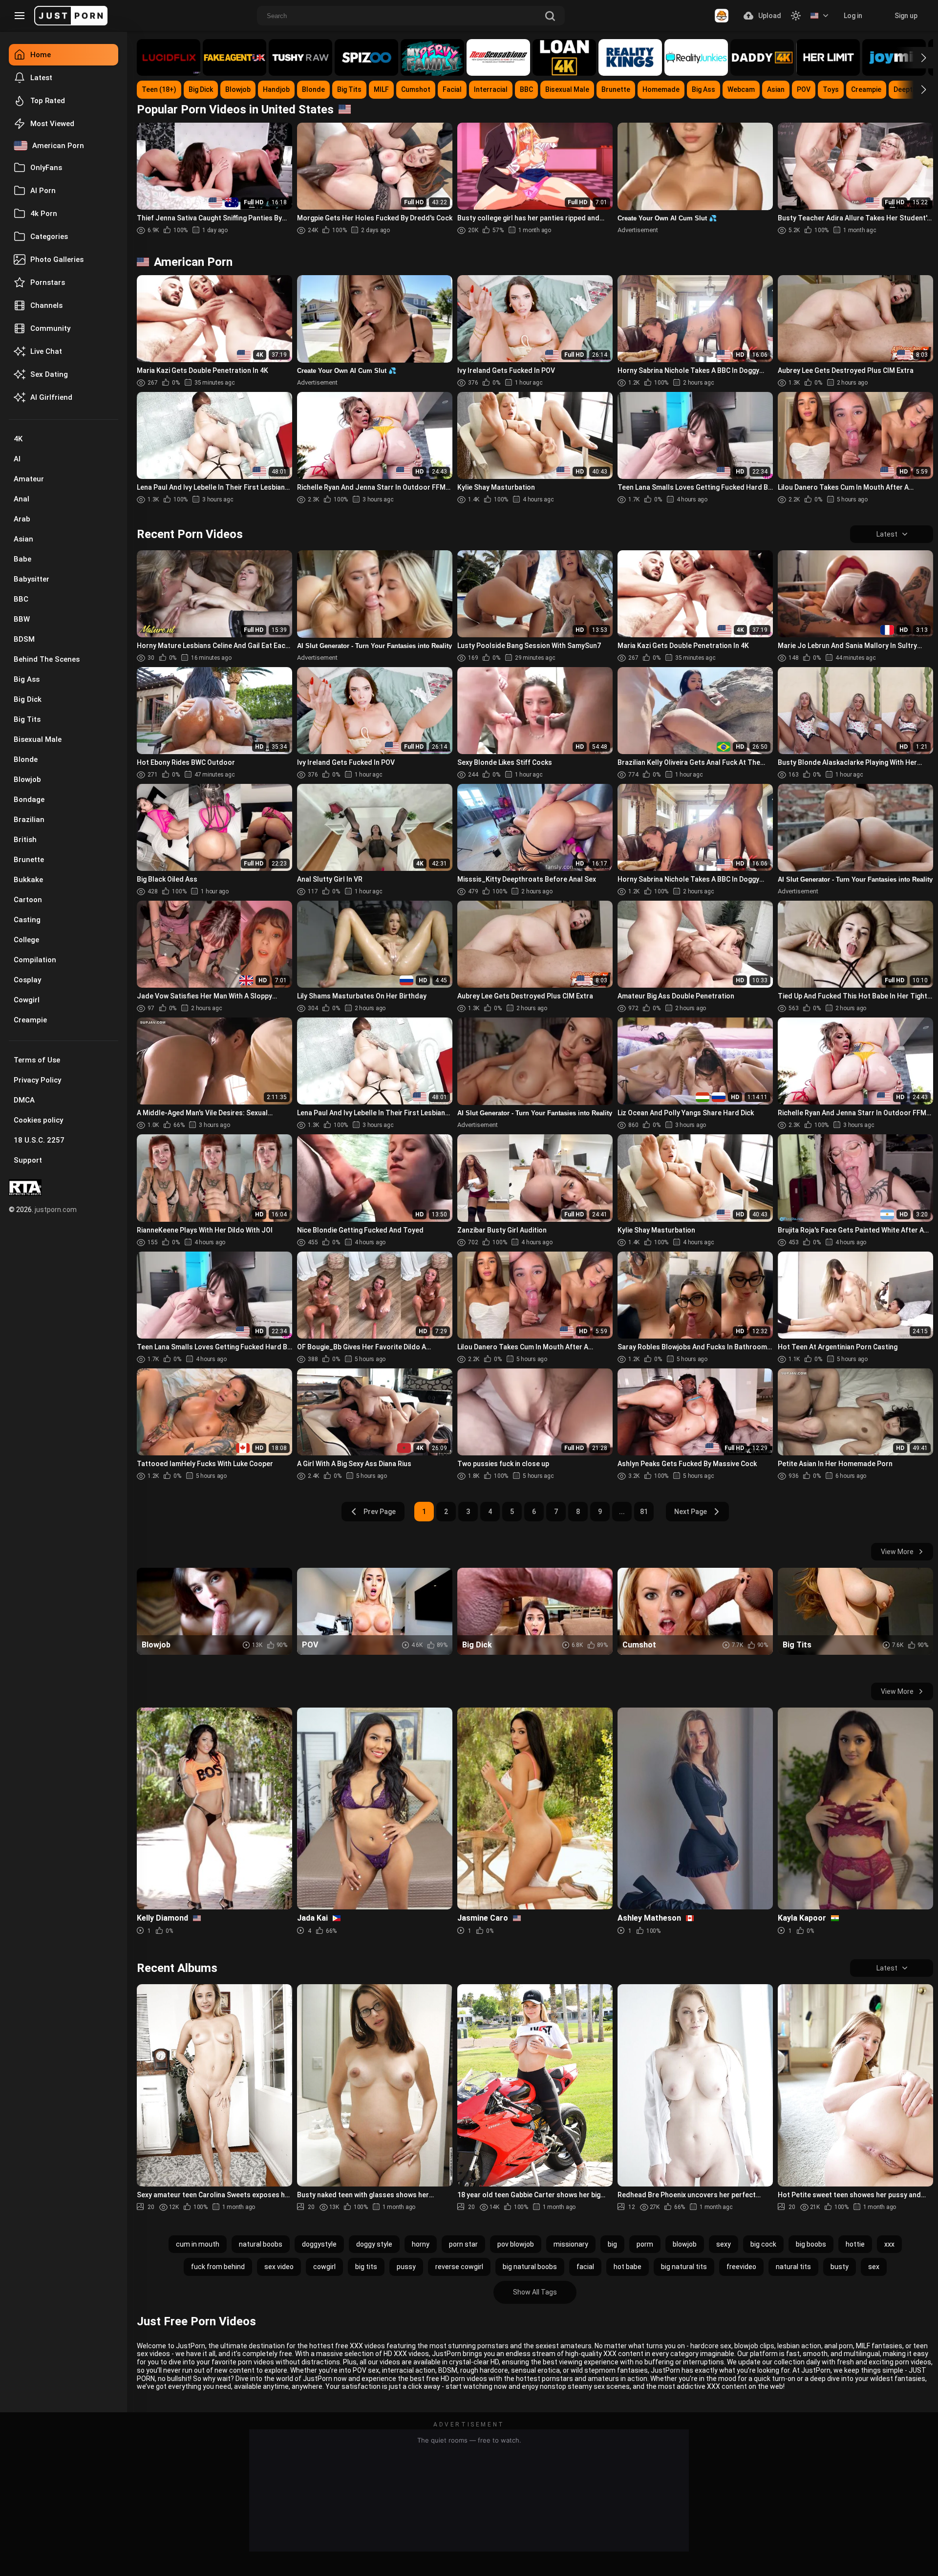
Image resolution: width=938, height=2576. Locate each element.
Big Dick (28, 699)
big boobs (811, 2244)
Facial (452, 89)
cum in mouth (198, 2244)
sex (874, 2267)
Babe (22, 559)
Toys (831, 89)
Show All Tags (535, 2292)
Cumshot (416, 89)
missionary (571, 2244)
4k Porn (44, 214)
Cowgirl (27, 1000)
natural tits (793, 2267)
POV (804, 89)
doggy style (374, 2244)
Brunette (29, 860)
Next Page (691, 1512)
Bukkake (28, 880)
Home (41, 55)
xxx (889, 2244)
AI (17, 459)
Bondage (29, 800)
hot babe (628, 2267)
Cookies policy (38, 1120)
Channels (46, 305)
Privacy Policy (37, 1080)
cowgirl (324, 2267)
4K (18, 439)
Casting (27, 920)
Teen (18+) (159, 89)
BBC (21, 599)
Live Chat (46, 351)
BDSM (24, 639)
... (622, 1512)
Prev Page (380, 1512)
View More (897, 1552)
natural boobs (261, 2244)
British (25, 840)
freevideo (741, 2267)
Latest (41, 78)
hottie (855, 2244)
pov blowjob (516, 2244)
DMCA (24, 1100)
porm (645, 2244)
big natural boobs (530, 2267)
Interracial (491, 89)
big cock (763, 2244)
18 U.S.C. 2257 (39, 1140)
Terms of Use (37, 1060)
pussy (406, 2267)
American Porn (58, 146)
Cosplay (27, 980)
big (612, 2244)
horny (421, 2244)
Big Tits (27, 719)
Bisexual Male (38, 739)
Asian (23, 539)
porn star (463, 2244)
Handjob (276, 89)
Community (50, 328)
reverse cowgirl (459, 2267)
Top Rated (48, 101)
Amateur (29, 479)
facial (585, 2267)
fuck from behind (218, 2267)
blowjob (685, 2244)
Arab (22, 519)
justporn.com (56, 1210)
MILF (381, 89)
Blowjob (27, 779)
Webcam (741, 89)
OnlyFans (46, 168)
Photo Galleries (57, 260)
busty (840, 2267)
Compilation (35, 960)
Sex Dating (49, 374)
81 (644, 1512)
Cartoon (28, 900)
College (26, 940)
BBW (22, 619)
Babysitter (32, 579)
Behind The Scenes (47, 659)
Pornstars (48, 282)
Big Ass (27, 679)
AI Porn (43, 191)
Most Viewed (52, 124)
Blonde (26, 759)
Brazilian (29, 820)
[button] (915, 58)
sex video (279, 2267)
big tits (366, 2267)
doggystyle (319, 2244)
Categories (49, 237)
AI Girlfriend (51, 397)
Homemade (661, 89)
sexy (724, 2244)
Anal (21, 499)
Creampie (30, 1020)
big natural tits (684, 2267)
